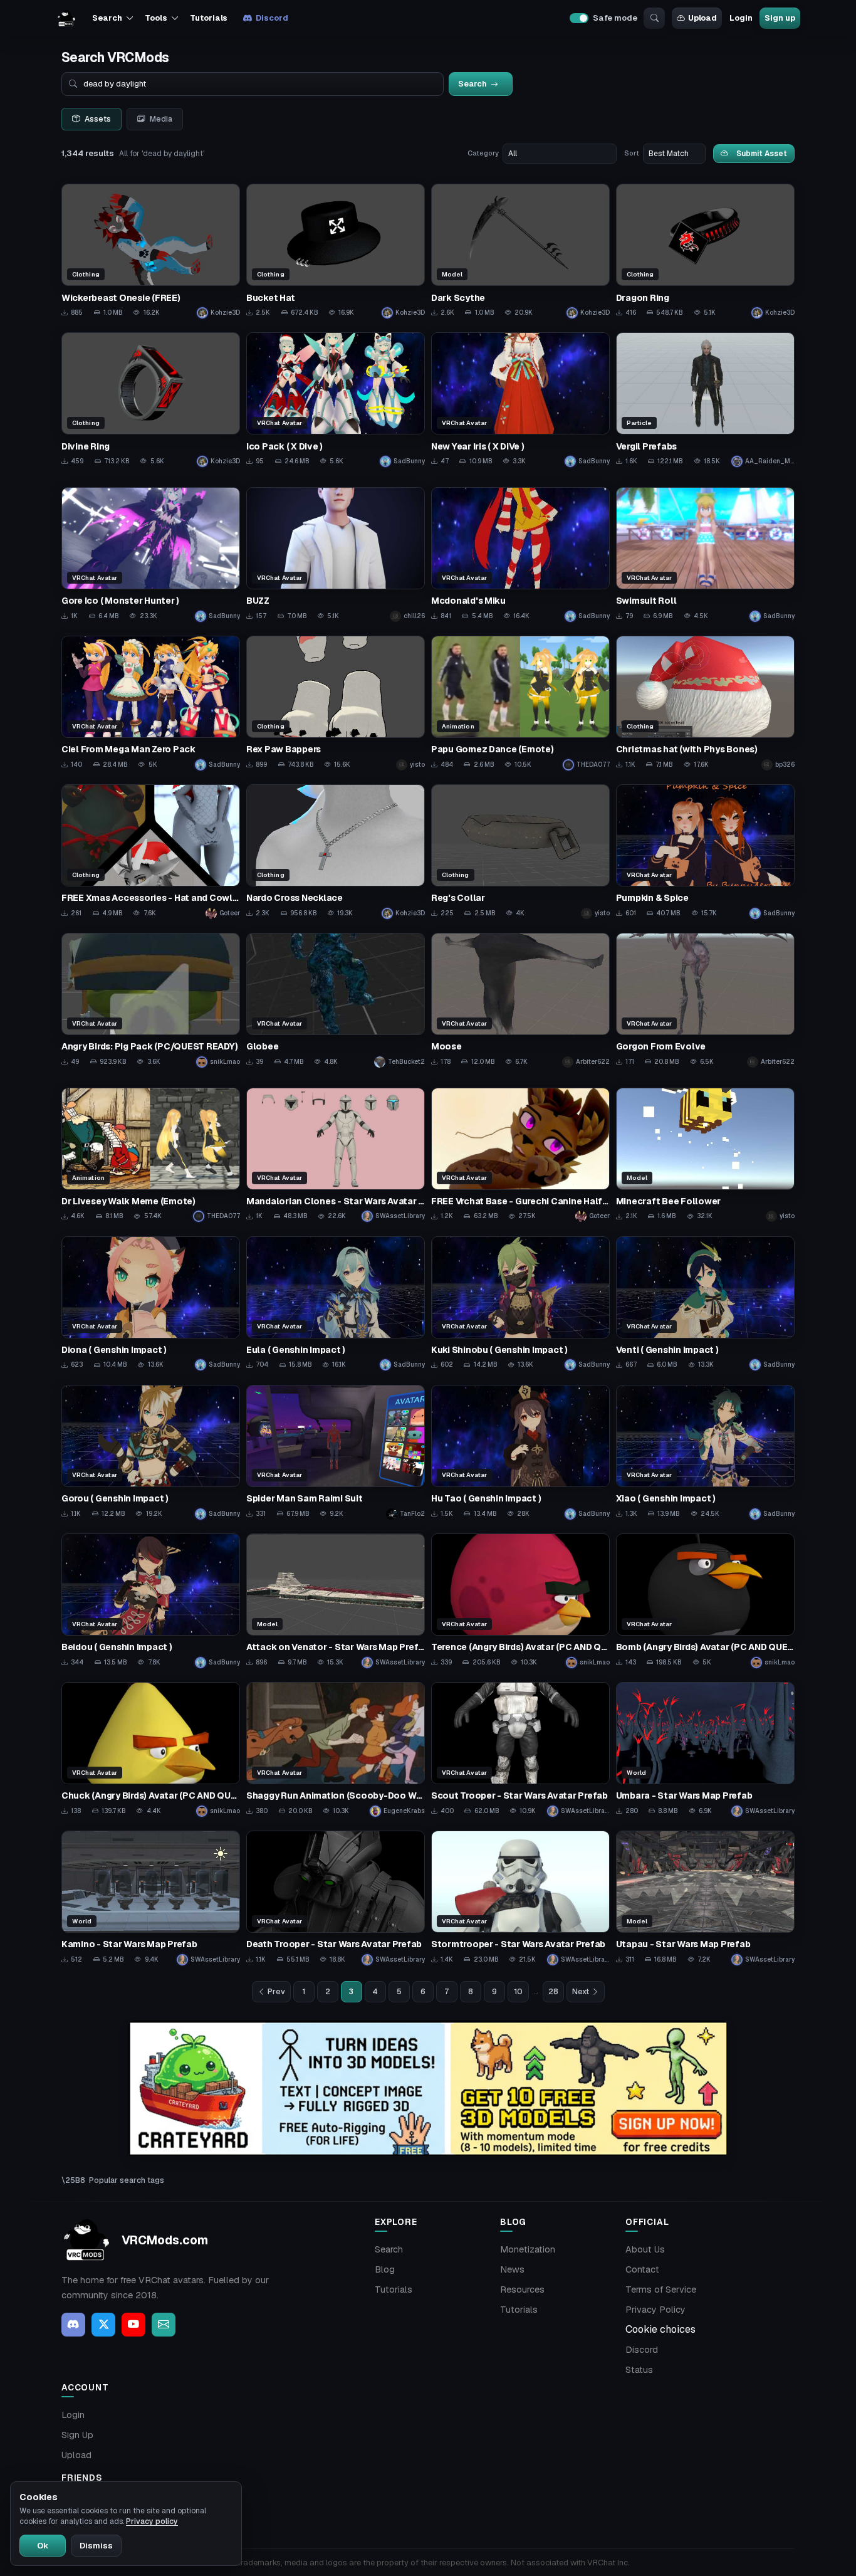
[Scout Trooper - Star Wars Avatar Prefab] (520, 1749)
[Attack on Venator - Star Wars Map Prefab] (336, 1601)
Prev (276, 1992)
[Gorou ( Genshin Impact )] (151, 1452)
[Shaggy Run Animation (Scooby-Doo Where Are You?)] (336, 1749)
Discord (272, 18)
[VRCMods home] (66, 18)
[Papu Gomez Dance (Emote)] (520, 703)
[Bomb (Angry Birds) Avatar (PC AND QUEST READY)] (705, 1601)
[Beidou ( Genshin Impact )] (151, 1601)
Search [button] (107, 18)
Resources (522, 2289)
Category (483, 153)
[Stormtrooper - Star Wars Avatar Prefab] (520, 1898)
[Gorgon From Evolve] (705, 1000)
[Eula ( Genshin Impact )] (336, 1304)
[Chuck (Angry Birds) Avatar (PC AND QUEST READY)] (151, 1749)
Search (389, 2249)
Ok (43, 2546)
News (512, 2269)
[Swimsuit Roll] (705, 555)
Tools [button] (156, 18)
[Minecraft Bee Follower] (705, 1155)
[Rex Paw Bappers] (336, 703)
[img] (428, 2089)
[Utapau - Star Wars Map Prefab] (705, 1898)
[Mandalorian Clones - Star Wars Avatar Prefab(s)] (336, 1155)
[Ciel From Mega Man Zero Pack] (151, 703)
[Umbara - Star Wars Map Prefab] (705, 1749)
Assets (98, 119)
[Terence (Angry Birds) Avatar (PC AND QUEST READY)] (520, 1601)
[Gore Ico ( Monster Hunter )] (151, 555)
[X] (103, 2325)
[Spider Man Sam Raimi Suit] (336, 1452)
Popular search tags (127, 2180)
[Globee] (336, 1000)
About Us (645, 2249)
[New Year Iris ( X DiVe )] (520, 400)
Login (741, 18)
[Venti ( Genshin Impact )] (705, 1304)
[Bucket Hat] (336, 251)
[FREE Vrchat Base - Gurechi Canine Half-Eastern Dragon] (520, 1155)
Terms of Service (661, 2289)
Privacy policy (152, 2521)
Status (639, 2370)
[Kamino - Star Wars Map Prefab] (151, 1898)
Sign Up (77, 2435)
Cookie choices (660, 2329)
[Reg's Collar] (520, 852)
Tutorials (209, 18)
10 (518, 1992)
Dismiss (96, 2546)
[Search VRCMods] (654, 18)
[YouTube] (133, 2325)
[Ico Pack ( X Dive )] (336, 400)
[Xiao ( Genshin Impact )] (705, 1452)
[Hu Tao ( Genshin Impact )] (520, 1452)
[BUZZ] (336, 555)
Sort (632, 153)
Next (581, 1992)
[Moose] (520, 1000)
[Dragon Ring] (705, 251)
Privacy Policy (655, 2310)
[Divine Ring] (151, 400)
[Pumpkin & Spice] (705, 852)
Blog (385, 2269)
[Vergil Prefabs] (705, 400)
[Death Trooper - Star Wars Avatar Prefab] (336, 1898)
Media (161, 119)
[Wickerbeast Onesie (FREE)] (151, 251)
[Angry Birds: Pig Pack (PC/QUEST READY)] (151, 1000)
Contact (642, 2269)
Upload (702, 18)
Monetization (528, 2249)
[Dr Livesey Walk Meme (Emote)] (151, 1155)
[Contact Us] (164, 2325)
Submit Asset (762, 153)
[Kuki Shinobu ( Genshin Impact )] (520, 1304)
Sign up (780, 18)
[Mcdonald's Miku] (520, 555)
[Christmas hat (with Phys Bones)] (705, 703)
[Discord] (73, 2325)
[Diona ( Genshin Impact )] (151, 1304)
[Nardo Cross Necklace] (336, 852)
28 (553, 1992)
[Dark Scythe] (520, 251)
